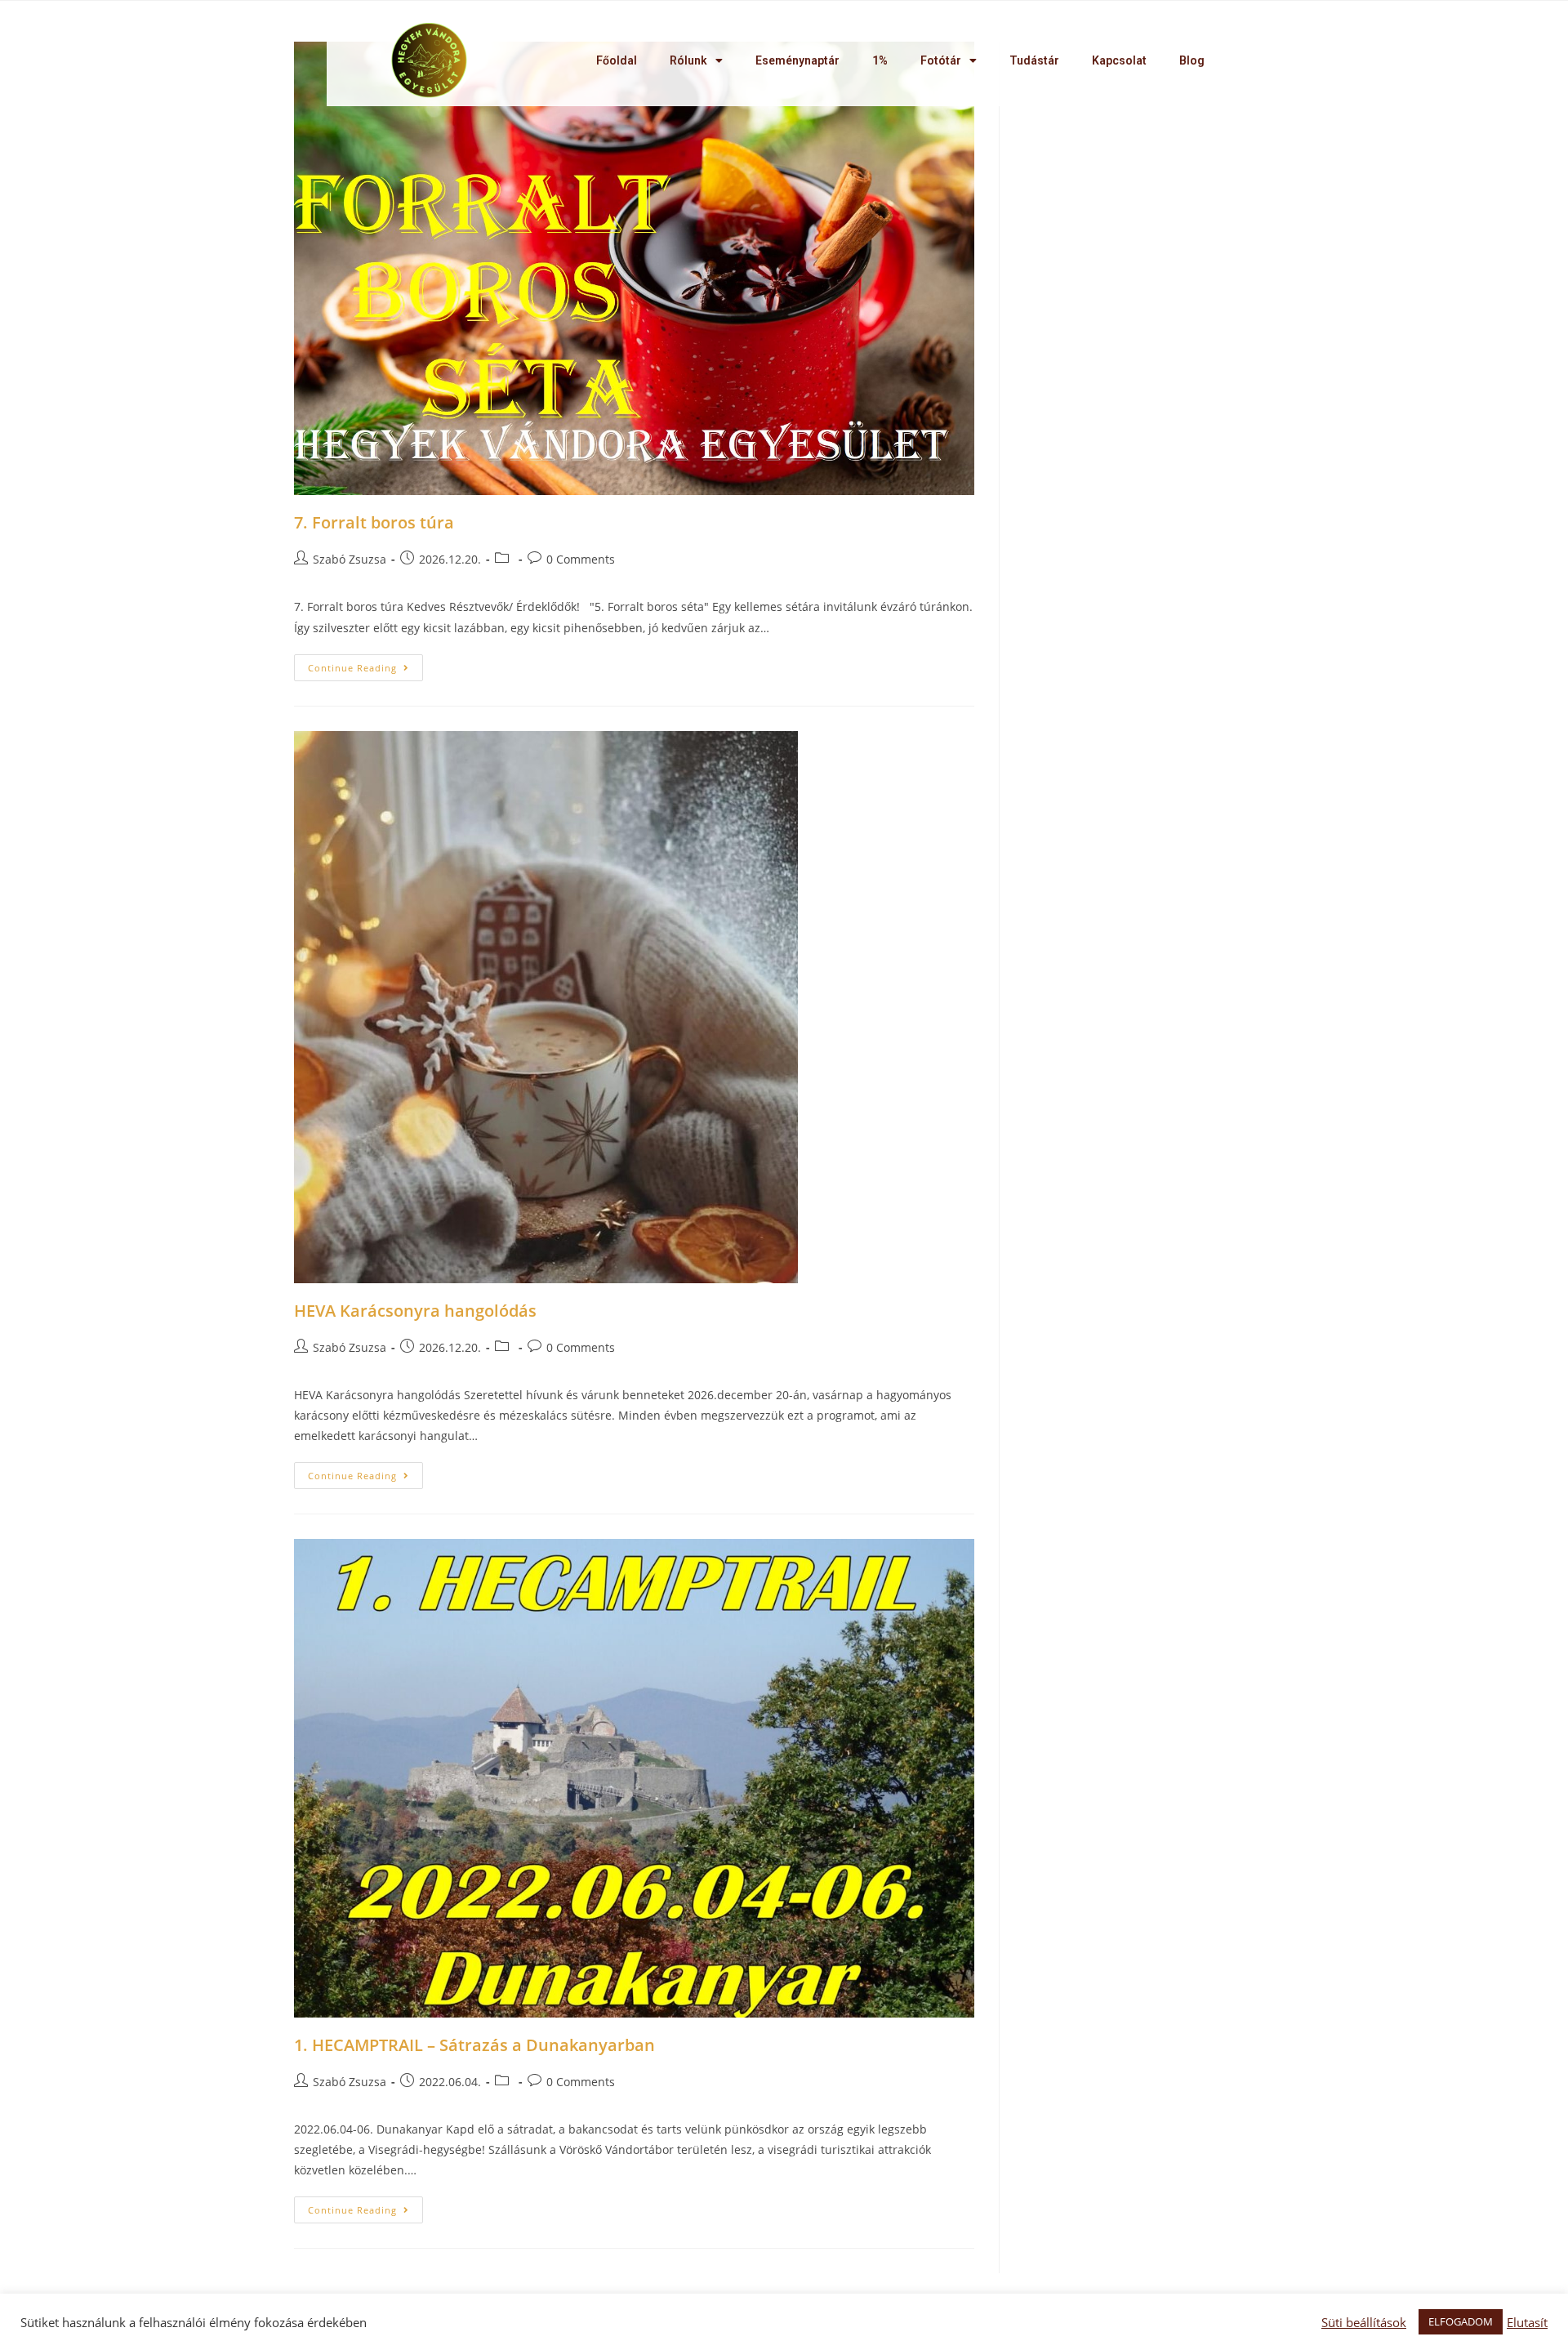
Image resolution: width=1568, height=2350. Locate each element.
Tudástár (1034, 60)
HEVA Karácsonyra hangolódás (415, 1311)
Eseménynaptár (797, 60)
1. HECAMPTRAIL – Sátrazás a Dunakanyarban (474, 2045)
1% (880, 60)
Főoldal (617, 60)
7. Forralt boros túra (374, 522)
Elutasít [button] (1527, 2322)
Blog (1192, 60)
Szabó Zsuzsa (350, 559)
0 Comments (581, 559)
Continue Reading (352, 668)
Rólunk (688, 60)
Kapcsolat (1119, 60)
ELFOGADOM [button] (1461, 2321)
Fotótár (941, 60)
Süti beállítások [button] (1364, 2322)
